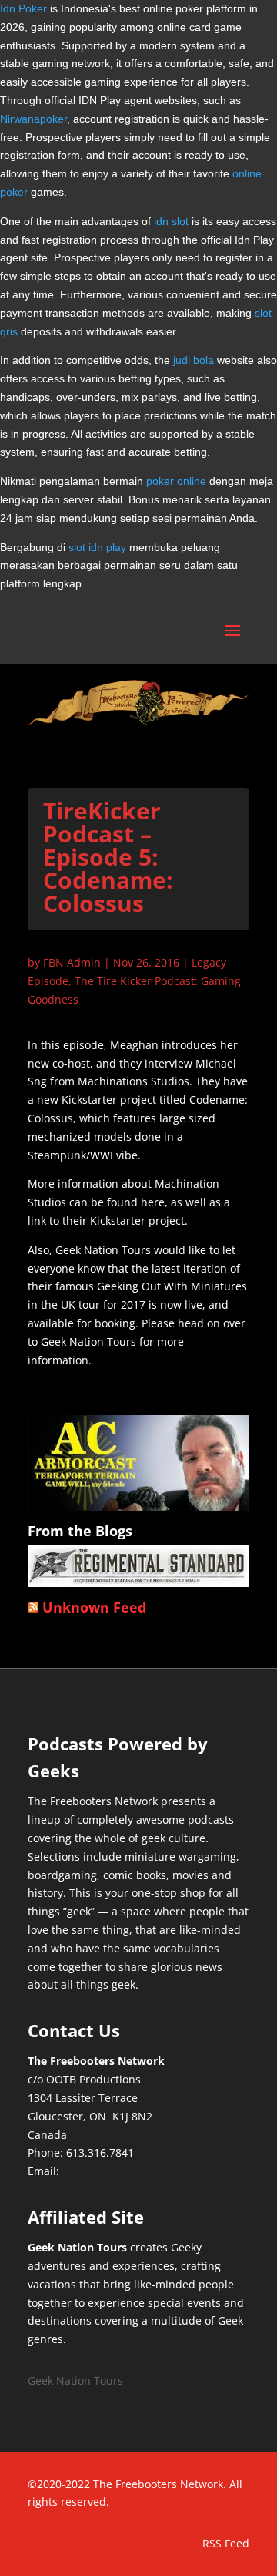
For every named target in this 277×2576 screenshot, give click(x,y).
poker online (176, 481)
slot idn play (97, 547)
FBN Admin (72, 962)
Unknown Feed (94, 1607)
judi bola (194, 360)
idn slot (171, 221)
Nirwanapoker (33, 119)
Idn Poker (23, 8)
